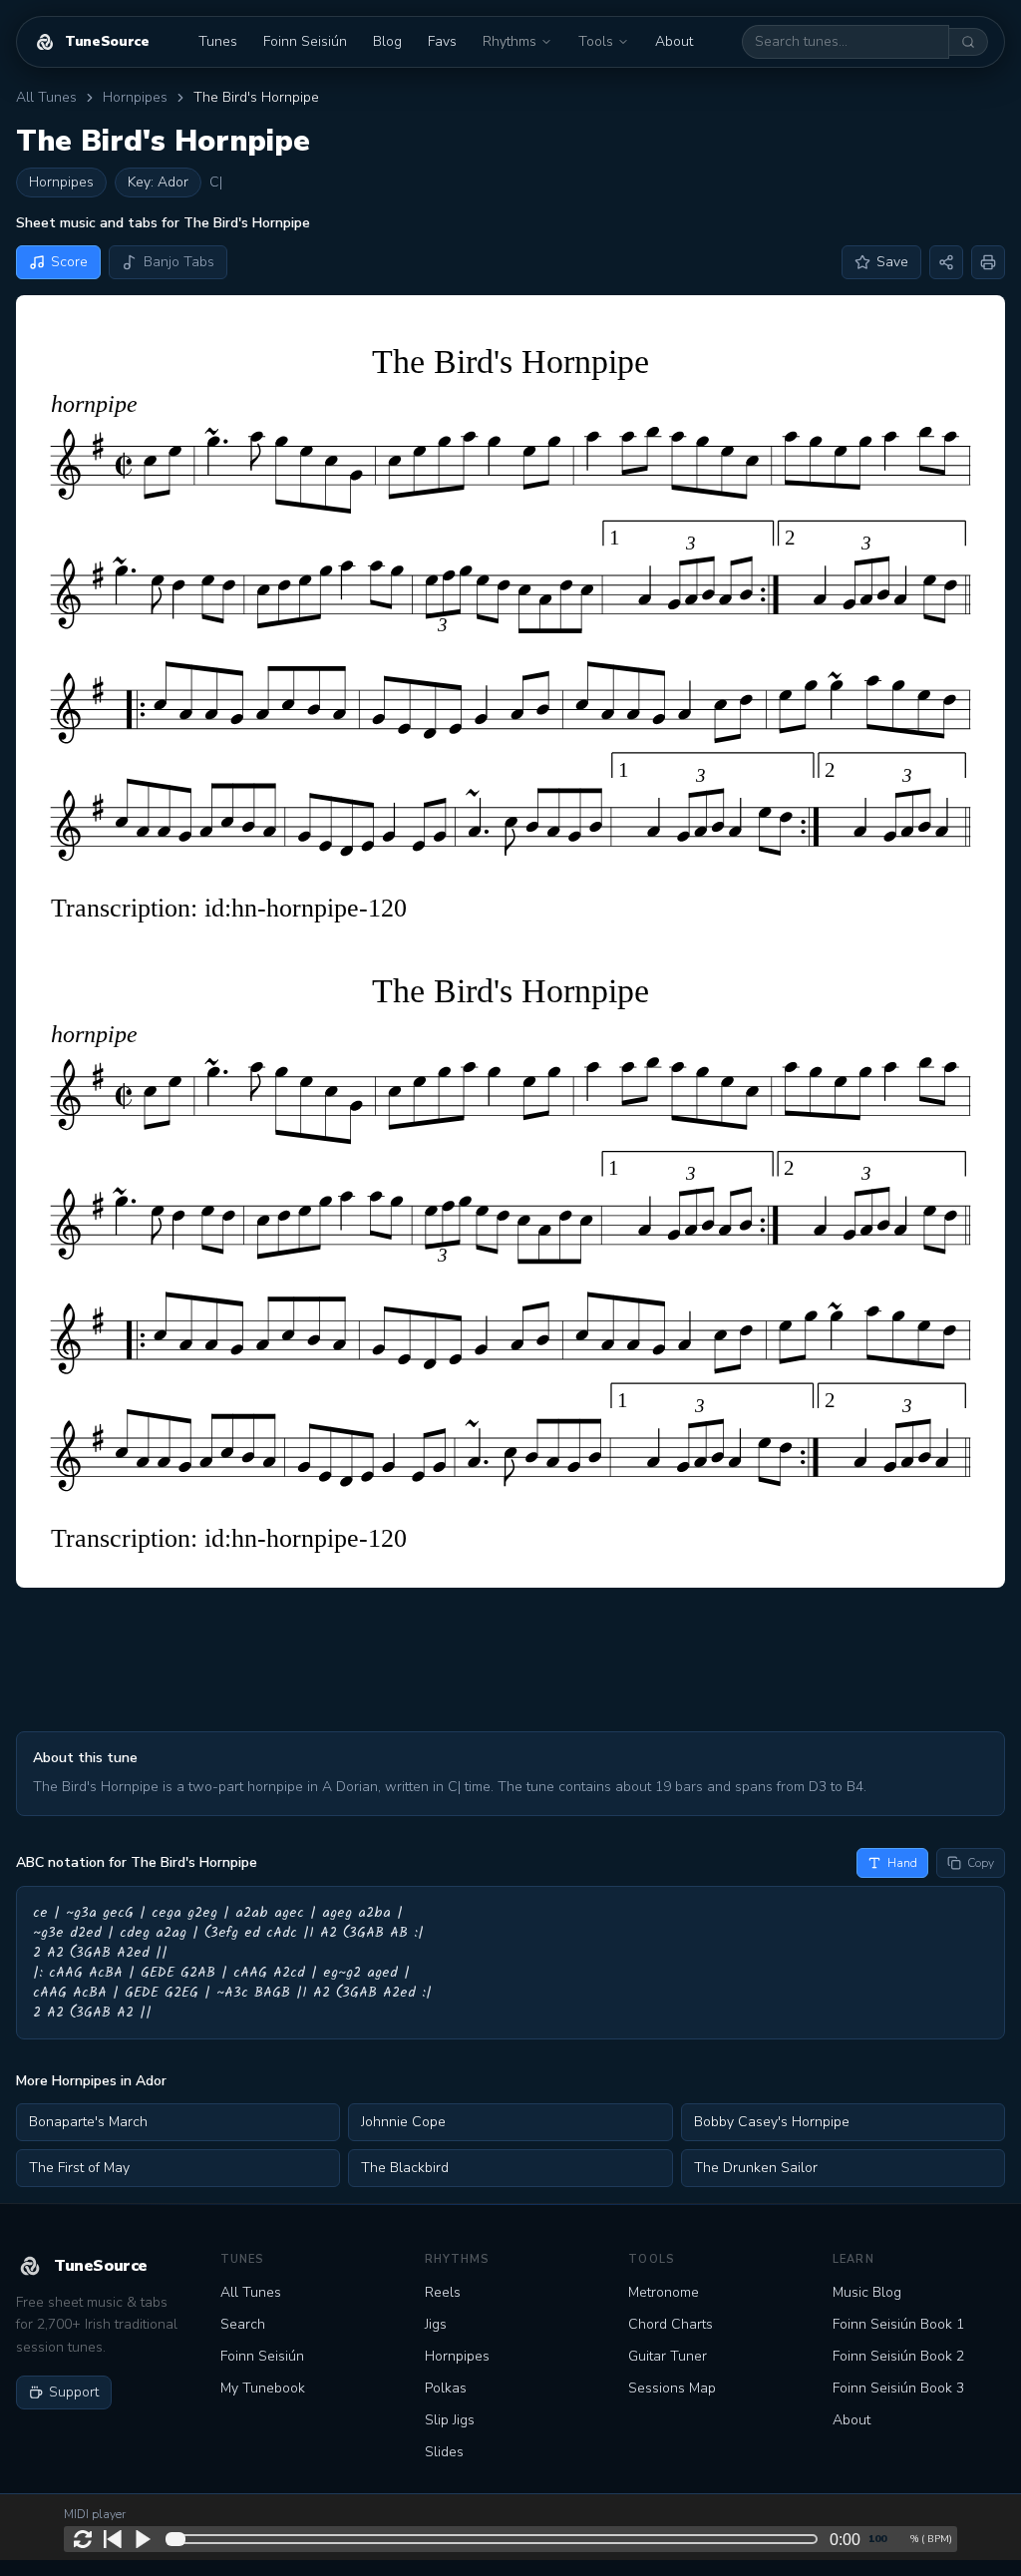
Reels (443, 2292)
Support (74, 2392)
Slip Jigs (450, 2420)
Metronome (664, 2292)
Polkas (446, 2388)
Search (243, 2324)
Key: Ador (158, 182)
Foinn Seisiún (305, 41)
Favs (442, 41)
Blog (387, 41)
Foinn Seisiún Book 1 (898, 2324)
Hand (902, 1863)
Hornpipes (135, 97)
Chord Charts (671, 2324)
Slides (444, 2452)
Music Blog (867, 2292)
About (674, 41)
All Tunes (46, 97)
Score (69, 262)
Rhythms (510, 41)
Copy (981, 1863)
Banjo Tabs (179, 262)
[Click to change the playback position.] (496, 2539)
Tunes (218, 41)
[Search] (969, 42)
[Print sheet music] (988, 262)
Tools (596, 41)
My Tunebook (263, 2388)
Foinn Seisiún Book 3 (898, 2388)
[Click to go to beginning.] (113, 2539)
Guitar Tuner (668, 2356)
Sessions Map (672, 2388)
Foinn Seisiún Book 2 (898, 2356)
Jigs (436, 2324)
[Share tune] (946, 262)
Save (892, 262)
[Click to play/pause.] (143, 2539)
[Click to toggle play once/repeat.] (83, 2539)
